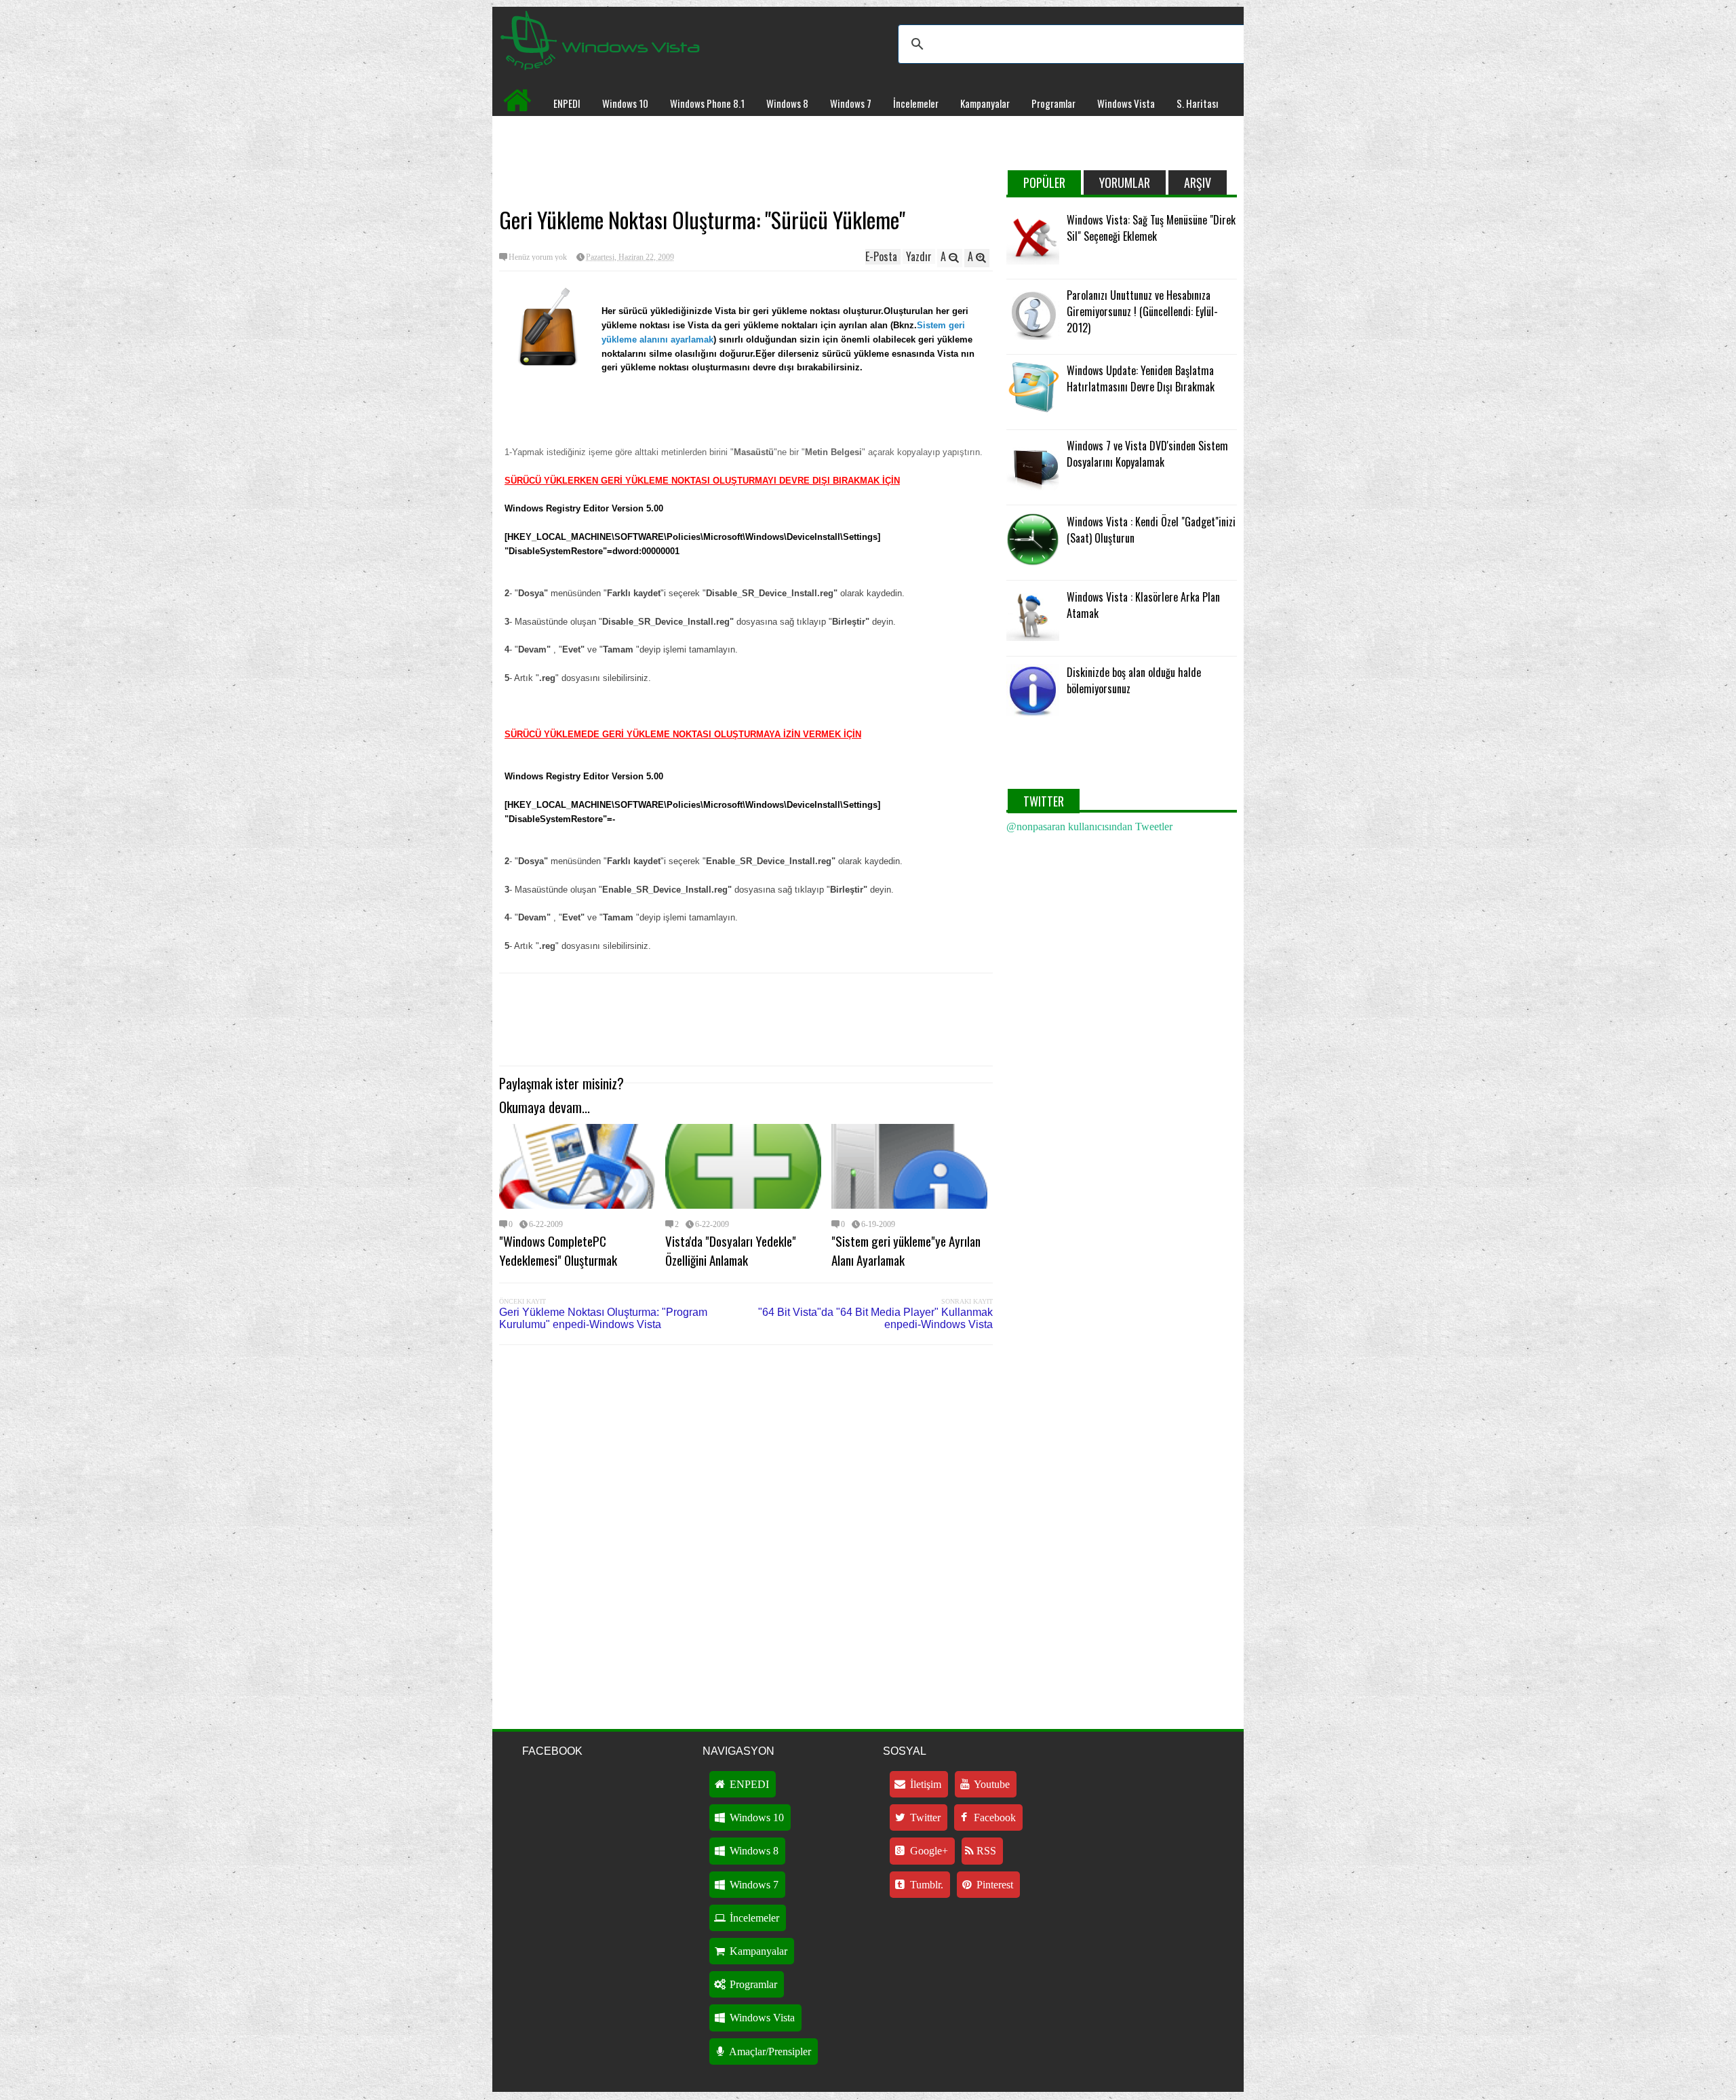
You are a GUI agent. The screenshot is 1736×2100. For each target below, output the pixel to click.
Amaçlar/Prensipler (769, 2052)
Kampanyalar (985, 103)
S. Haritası (1197, 103)
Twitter (924, 1817)
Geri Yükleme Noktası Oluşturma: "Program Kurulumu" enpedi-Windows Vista (603, 1318)
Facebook (993, 1817)
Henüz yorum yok (538, 257)
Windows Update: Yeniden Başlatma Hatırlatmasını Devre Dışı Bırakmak (1141, 378)
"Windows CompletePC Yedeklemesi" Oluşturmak (558, 1250)
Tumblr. (925, 1885)
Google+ (928, 1851)
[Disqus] (746, 1528)
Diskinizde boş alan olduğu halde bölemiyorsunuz (1134, 680)
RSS (985, 1851)
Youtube (991, 1784)
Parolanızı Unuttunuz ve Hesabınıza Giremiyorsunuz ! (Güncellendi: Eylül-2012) (1142, 311)
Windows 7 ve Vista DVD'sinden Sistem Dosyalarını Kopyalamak (1147, 454)
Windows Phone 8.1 (707, 103)
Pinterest (993, 1885)
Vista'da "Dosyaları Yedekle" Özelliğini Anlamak (731, 1250)
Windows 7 (851, 103)
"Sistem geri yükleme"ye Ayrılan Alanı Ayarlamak (906, 1250)
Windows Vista (1126, 103)
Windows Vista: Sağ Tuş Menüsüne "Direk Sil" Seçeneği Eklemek (1151, 228)
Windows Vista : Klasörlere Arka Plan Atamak (1143, 605)
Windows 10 (625, 103)
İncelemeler (916, 103)
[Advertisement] (746, 160)
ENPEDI (567, 103)
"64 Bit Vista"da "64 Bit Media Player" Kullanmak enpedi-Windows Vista (875, 1318)
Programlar (1053, 103)
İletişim (924, 1784)
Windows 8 (787, 103)
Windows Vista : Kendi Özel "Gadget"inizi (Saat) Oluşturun (1151, 530)
